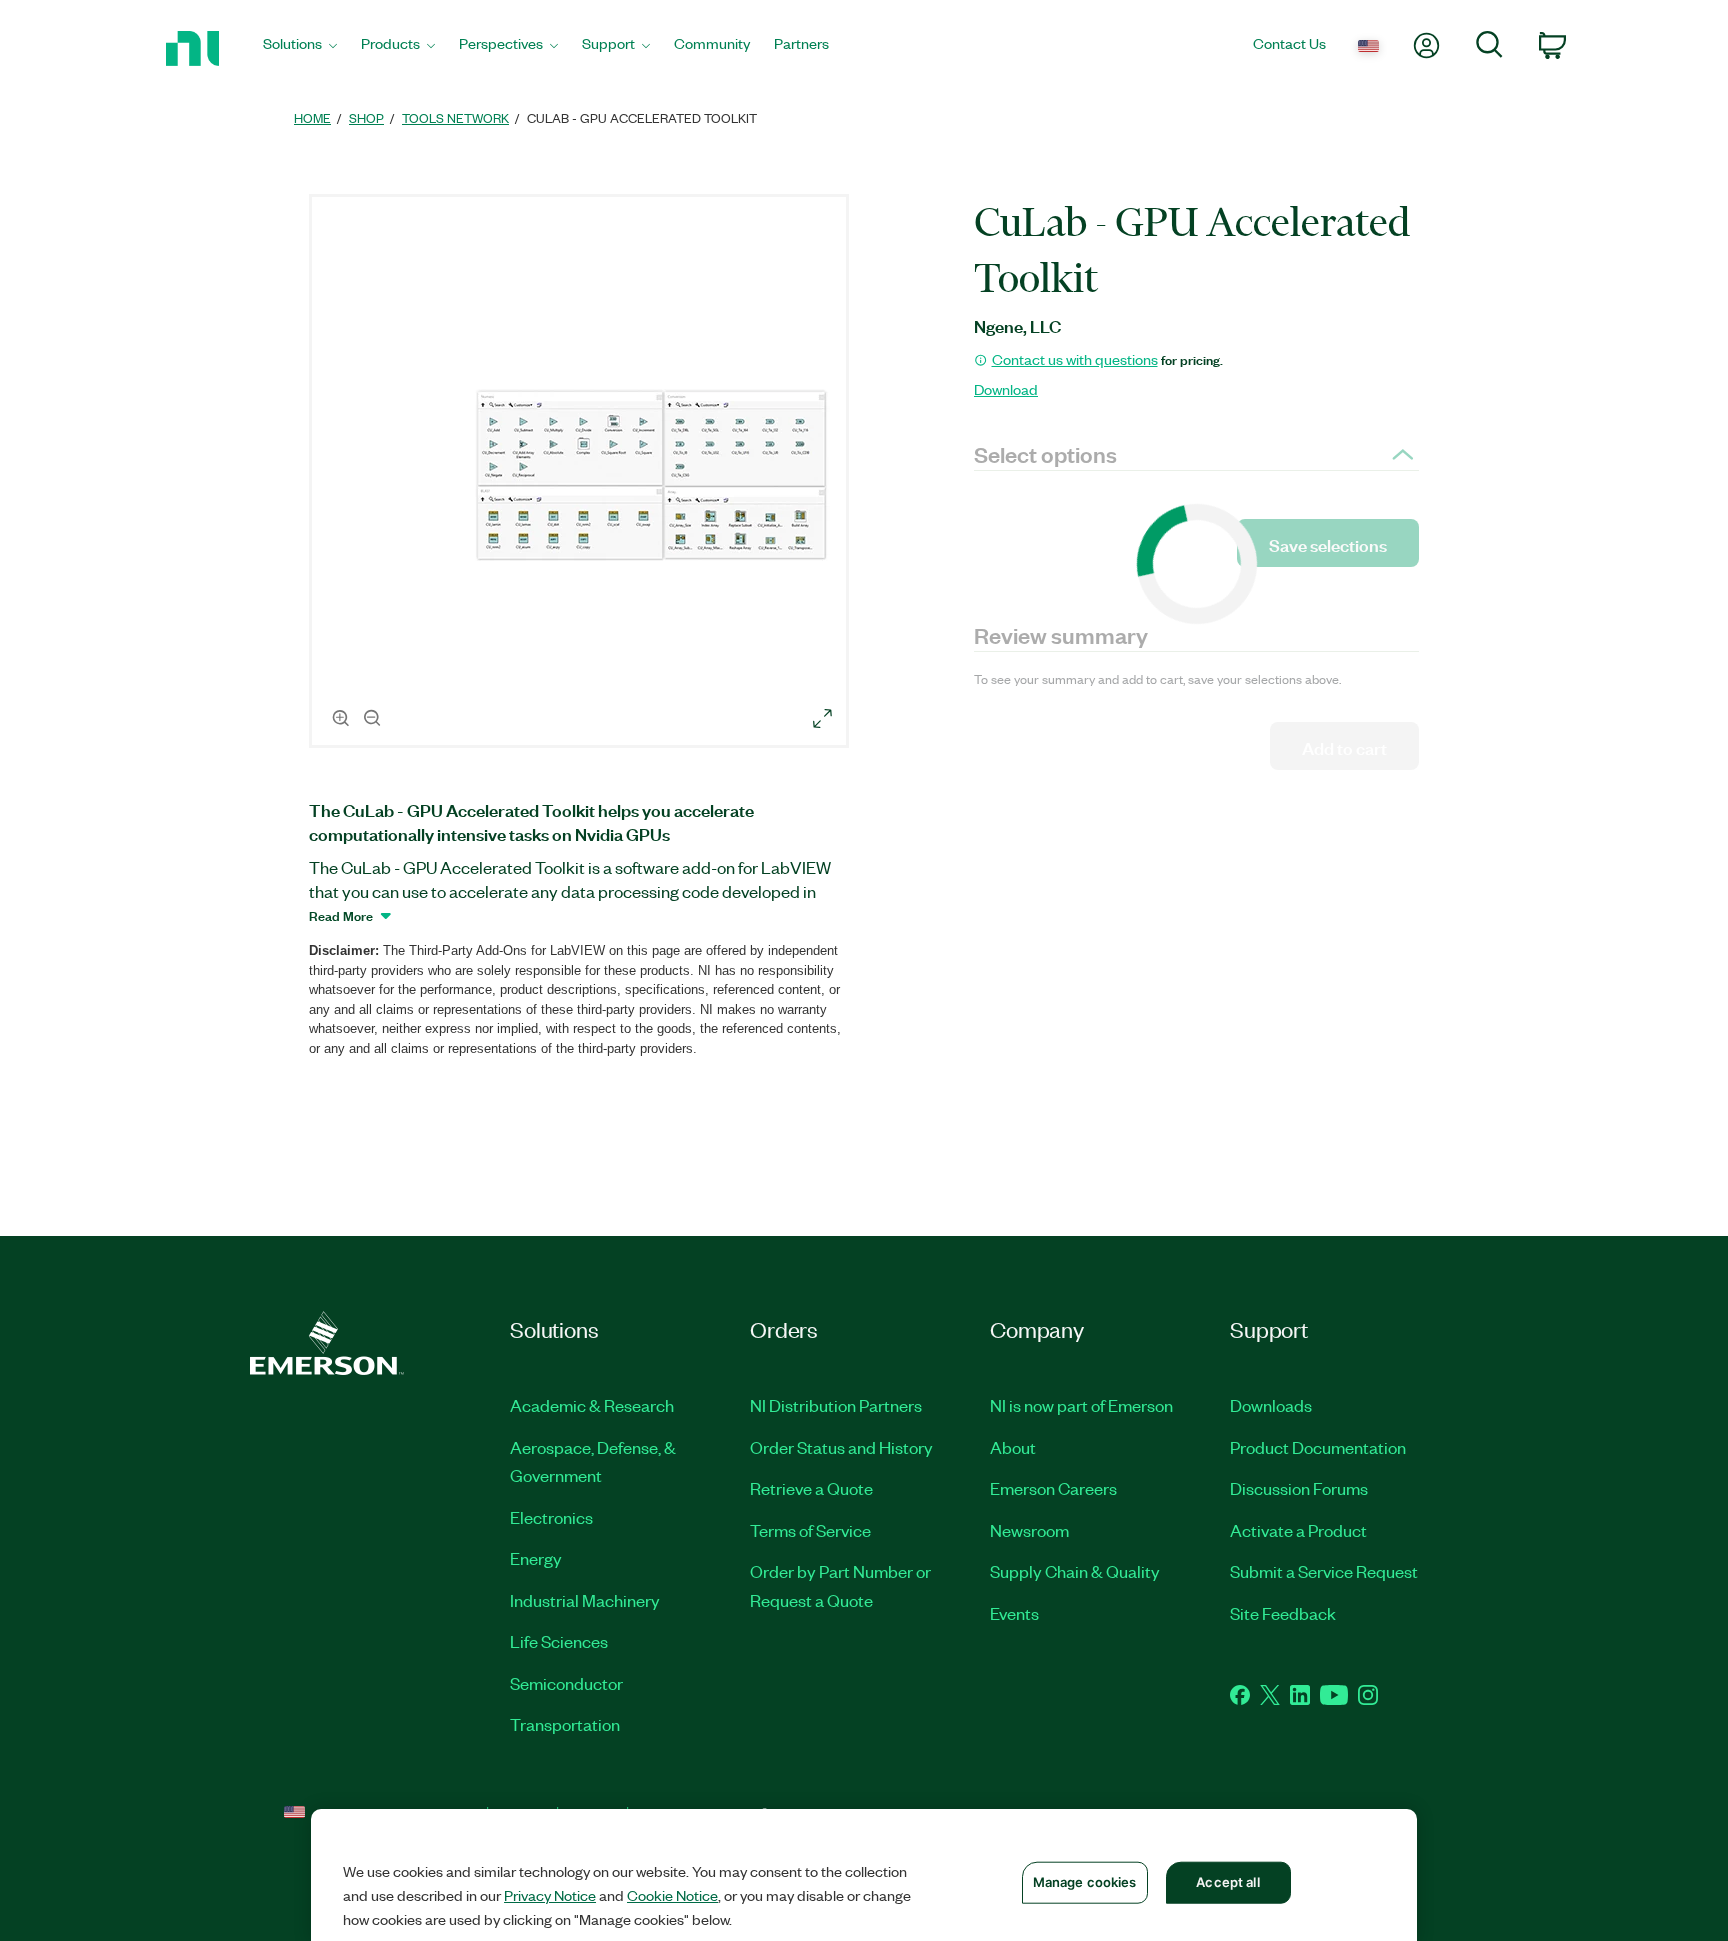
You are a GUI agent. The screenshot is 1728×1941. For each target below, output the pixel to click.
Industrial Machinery (585, 1600)
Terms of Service (810, 1530)
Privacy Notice (550, 1895)
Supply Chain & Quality (1075, 1571)
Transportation (565, 1724)
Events (1014, 1613)
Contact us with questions (1075, 359)
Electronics (551, 1517)
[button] (582, 474)
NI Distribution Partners (836, 1405)
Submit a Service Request (1324, 1571)
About (1013, 1447)
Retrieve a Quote (811, 1488)
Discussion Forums (1299, 1488)
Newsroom (1029, 1530)
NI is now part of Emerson (1081, 1405)
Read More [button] (341, 915)
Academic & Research (592, 1405)
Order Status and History (841, 1447)
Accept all (1227, 1882)
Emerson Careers (1053, 1488)
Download (1006, 389)
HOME (312, 117)
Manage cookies (1085, 1882)
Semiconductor (566, 1683)
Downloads (1271, 1405)
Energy (536, 1558)
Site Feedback (1283, 1613)
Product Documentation (1318, 1447)
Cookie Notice (672, 1895)
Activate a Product (1298, 1530)
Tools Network (455, 117)
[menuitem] (300, 48)
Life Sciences (559, 1641)
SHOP (366, 117)
